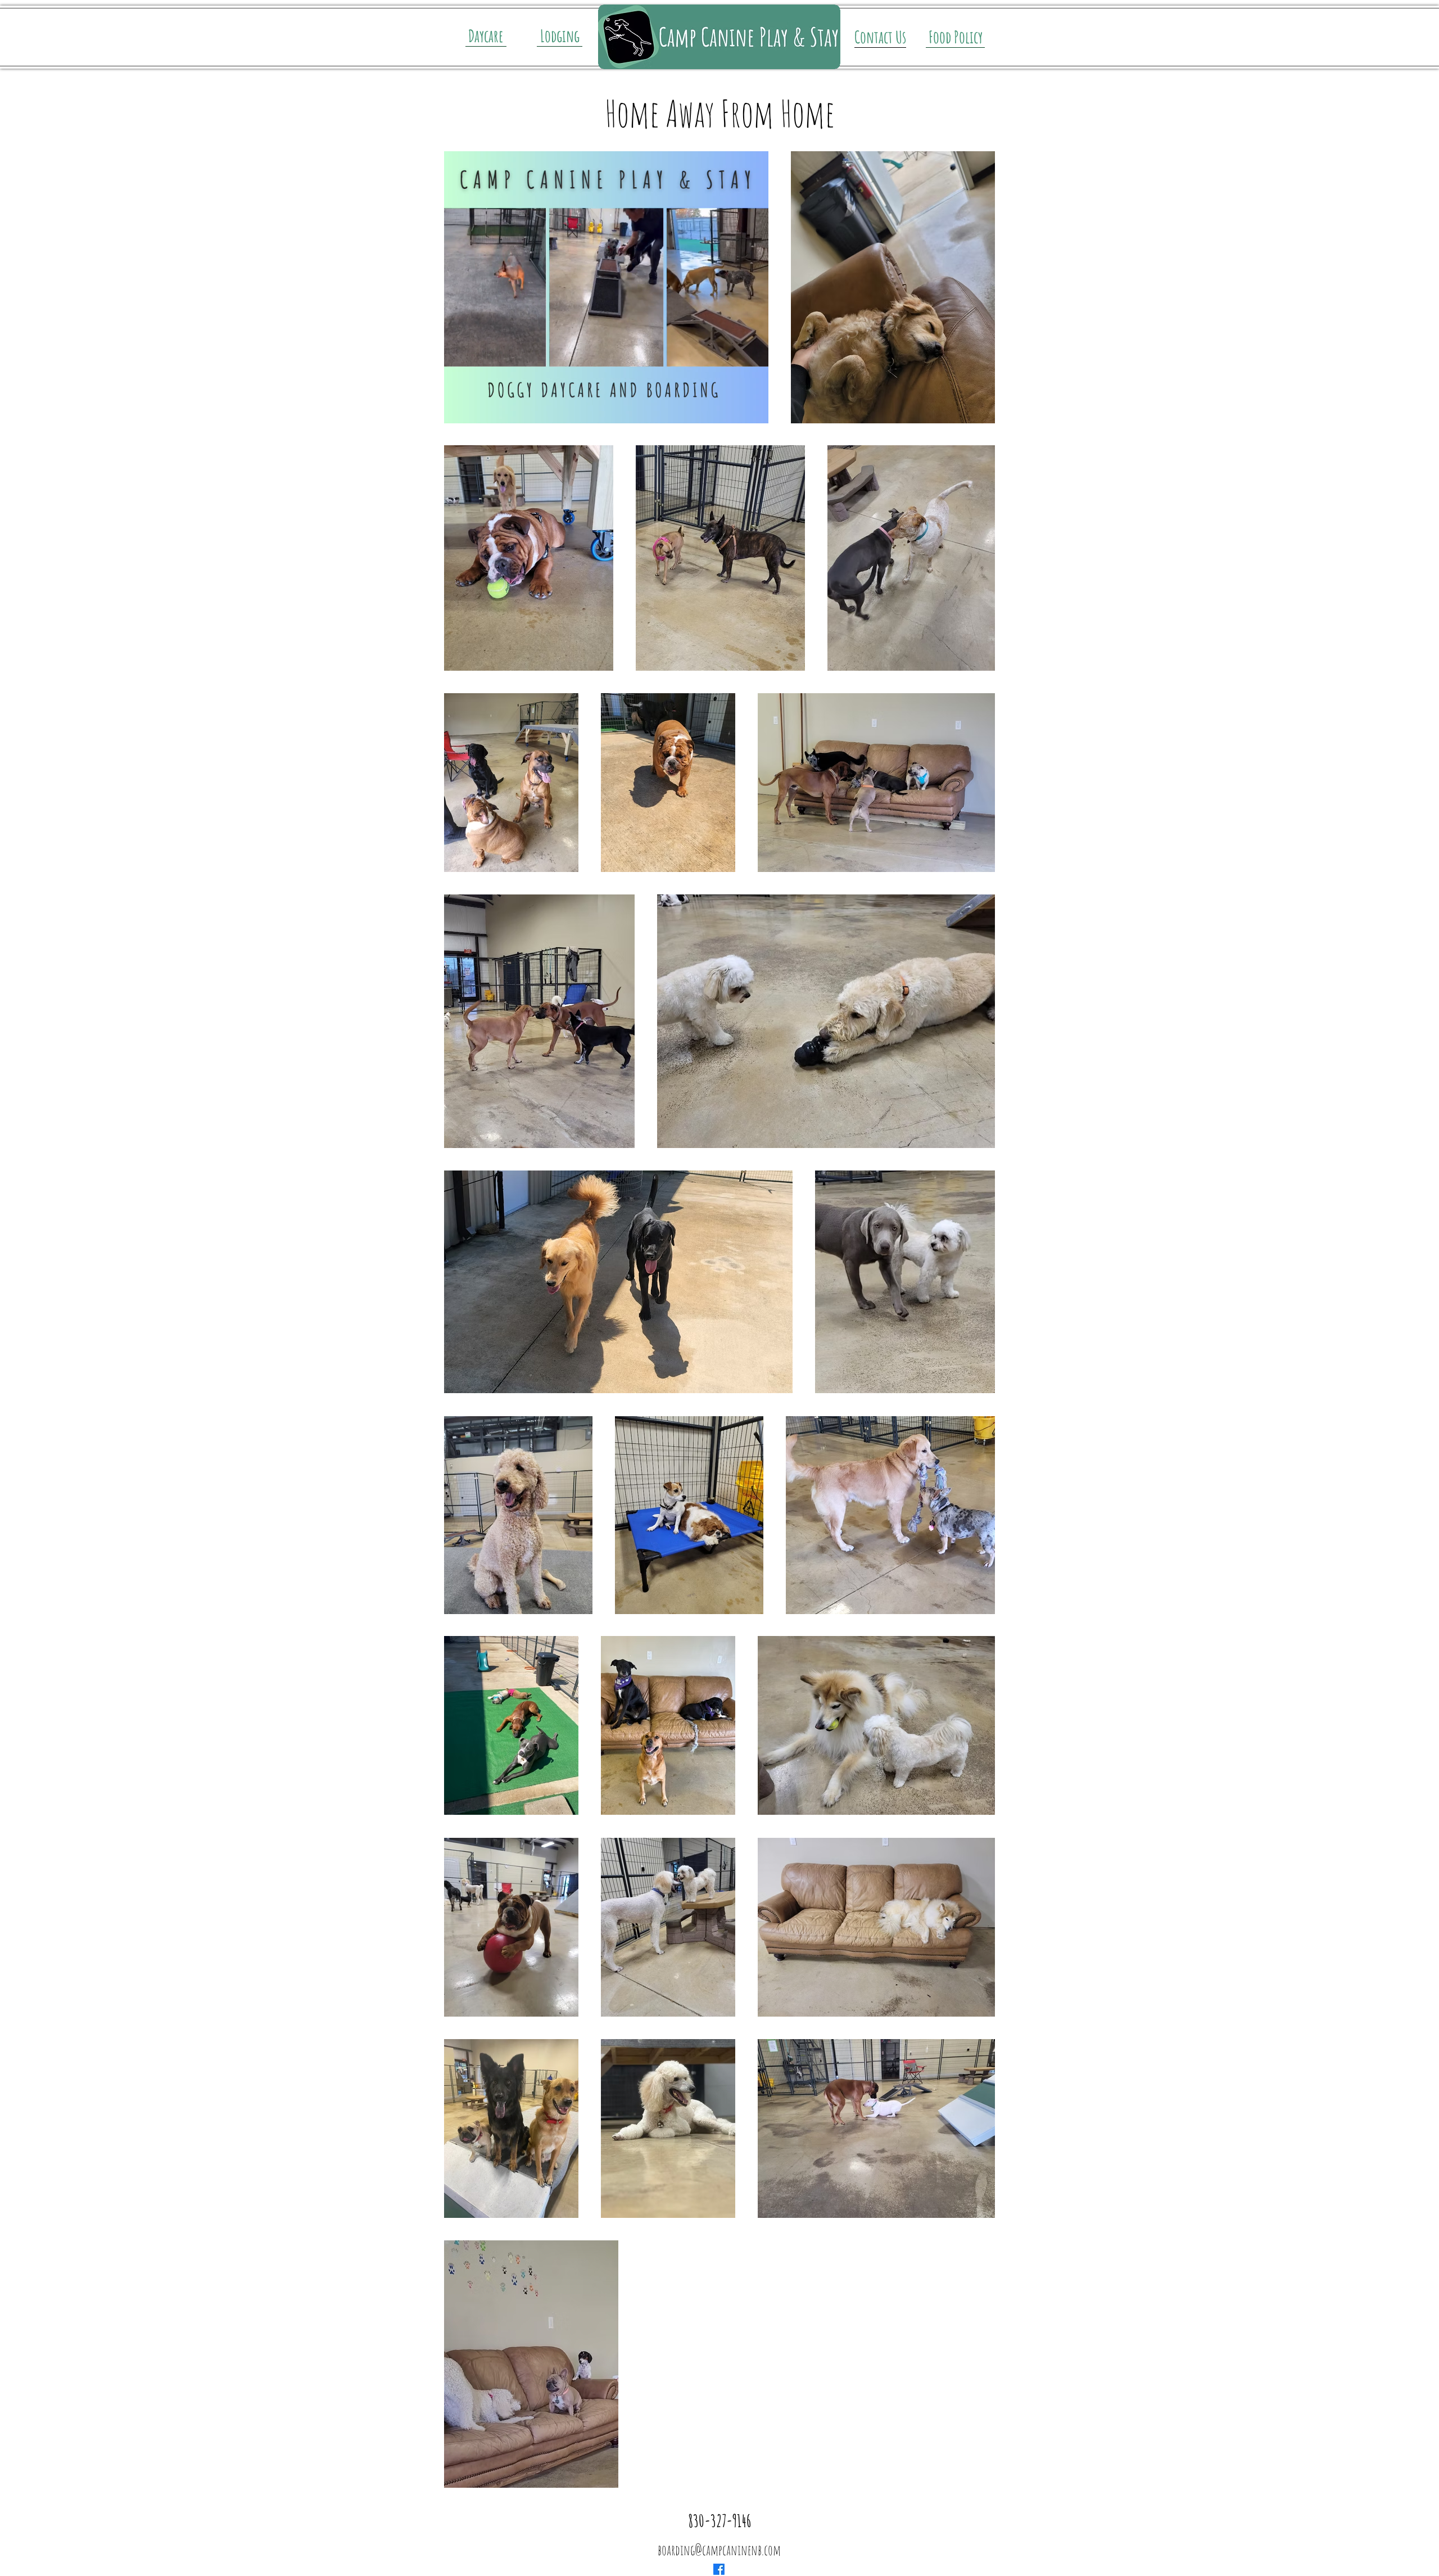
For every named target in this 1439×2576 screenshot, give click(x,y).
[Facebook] (719, 2569)
